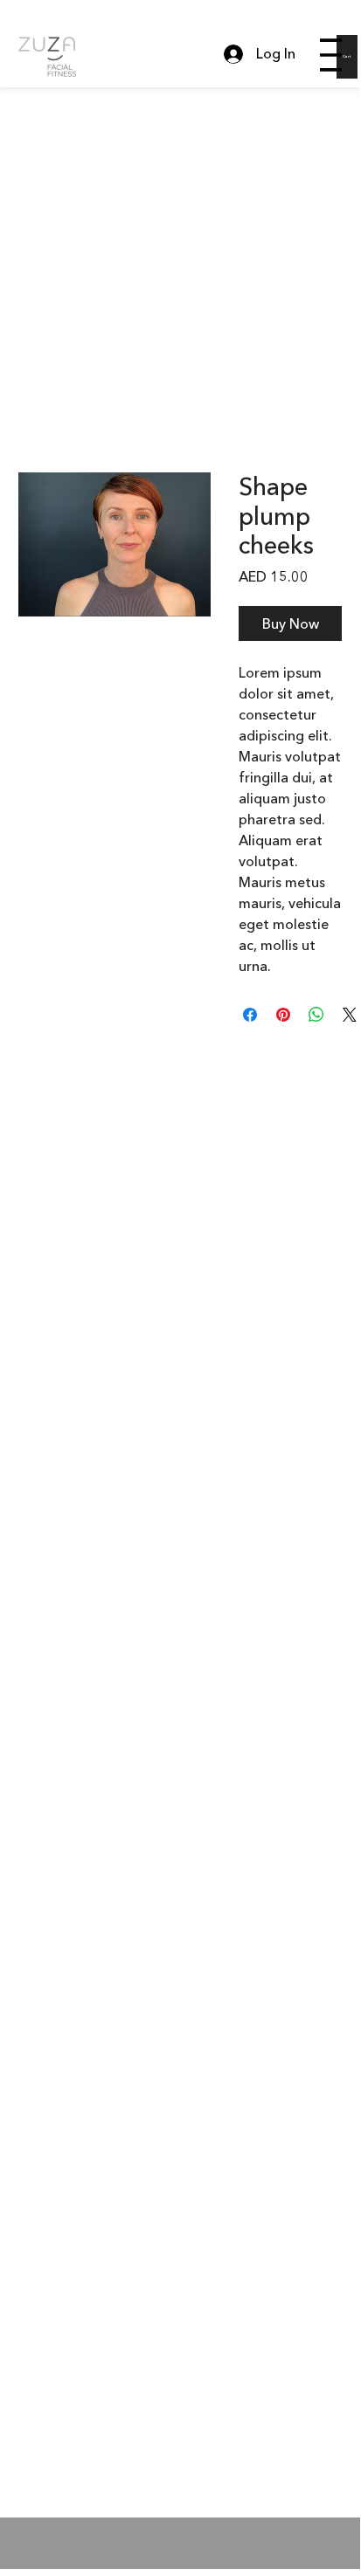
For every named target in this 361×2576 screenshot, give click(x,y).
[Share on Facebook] (250, 1015)
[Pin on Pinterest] (283, 1015)
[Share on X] (350, 1015)
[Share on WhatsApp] (316, 1015)
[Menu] (331, 55)
